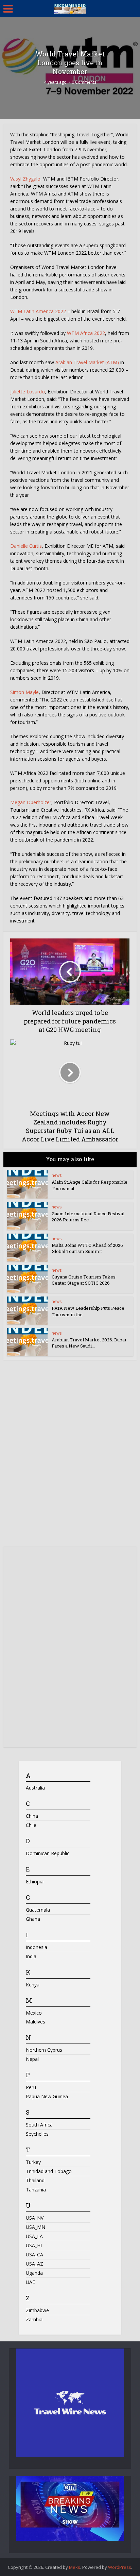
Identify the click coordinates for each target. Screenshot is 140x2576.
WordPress (120, 2567)
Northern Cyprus (44, 2050)
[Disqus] (70, 1456)
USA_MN (36, 2227)
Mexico (34, 2013)
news (57, 1175)
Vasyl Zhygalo (25, 179)
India (31, 1956)
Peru (31, 2087)
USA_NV (35, 2218)
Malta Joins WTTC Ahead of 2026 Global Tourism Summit (87, 1248)
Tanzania (36, 2190)
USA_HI (34, 2245)
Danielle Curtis (26, 546)
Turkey (33, 2162)
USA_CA (34, 2255)
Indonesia (37, 1947)
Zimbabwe (37, 2310)
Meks (75, 2567)
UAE (30, 2282)
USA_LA (34, 2236)
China (32, 1816)
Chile (31, 1825)
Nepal (32, 2059)
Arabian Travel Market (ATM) (87, 362)
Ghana (33, 1919)
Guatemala (38, 1910)
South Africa (39, 2125)
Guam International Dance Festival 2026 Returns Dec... (88, 1217)
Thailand (35, 2180)
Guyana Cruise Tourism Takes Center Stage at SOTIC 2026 (84, 1280)
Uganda (34, 2273)
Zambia (34, 2319)
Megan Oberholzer (31, 802)
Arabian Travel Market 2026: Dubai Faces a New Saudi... (89, 1343)
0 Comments (84, 82)
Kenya (33, 1985)
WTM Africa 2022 (86, 333)
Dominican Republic (48, 1853)
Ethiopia (35, 1882)
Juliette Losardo (28, 392)
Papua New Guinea (47, 2096)
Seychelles (37, 2134)
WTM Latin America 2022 (38, 311)
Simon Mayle (24, 692)
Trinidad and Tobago (49, 2171)
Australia (35, 1788)
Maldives (36, 2022)
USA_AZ (34, 2264)
